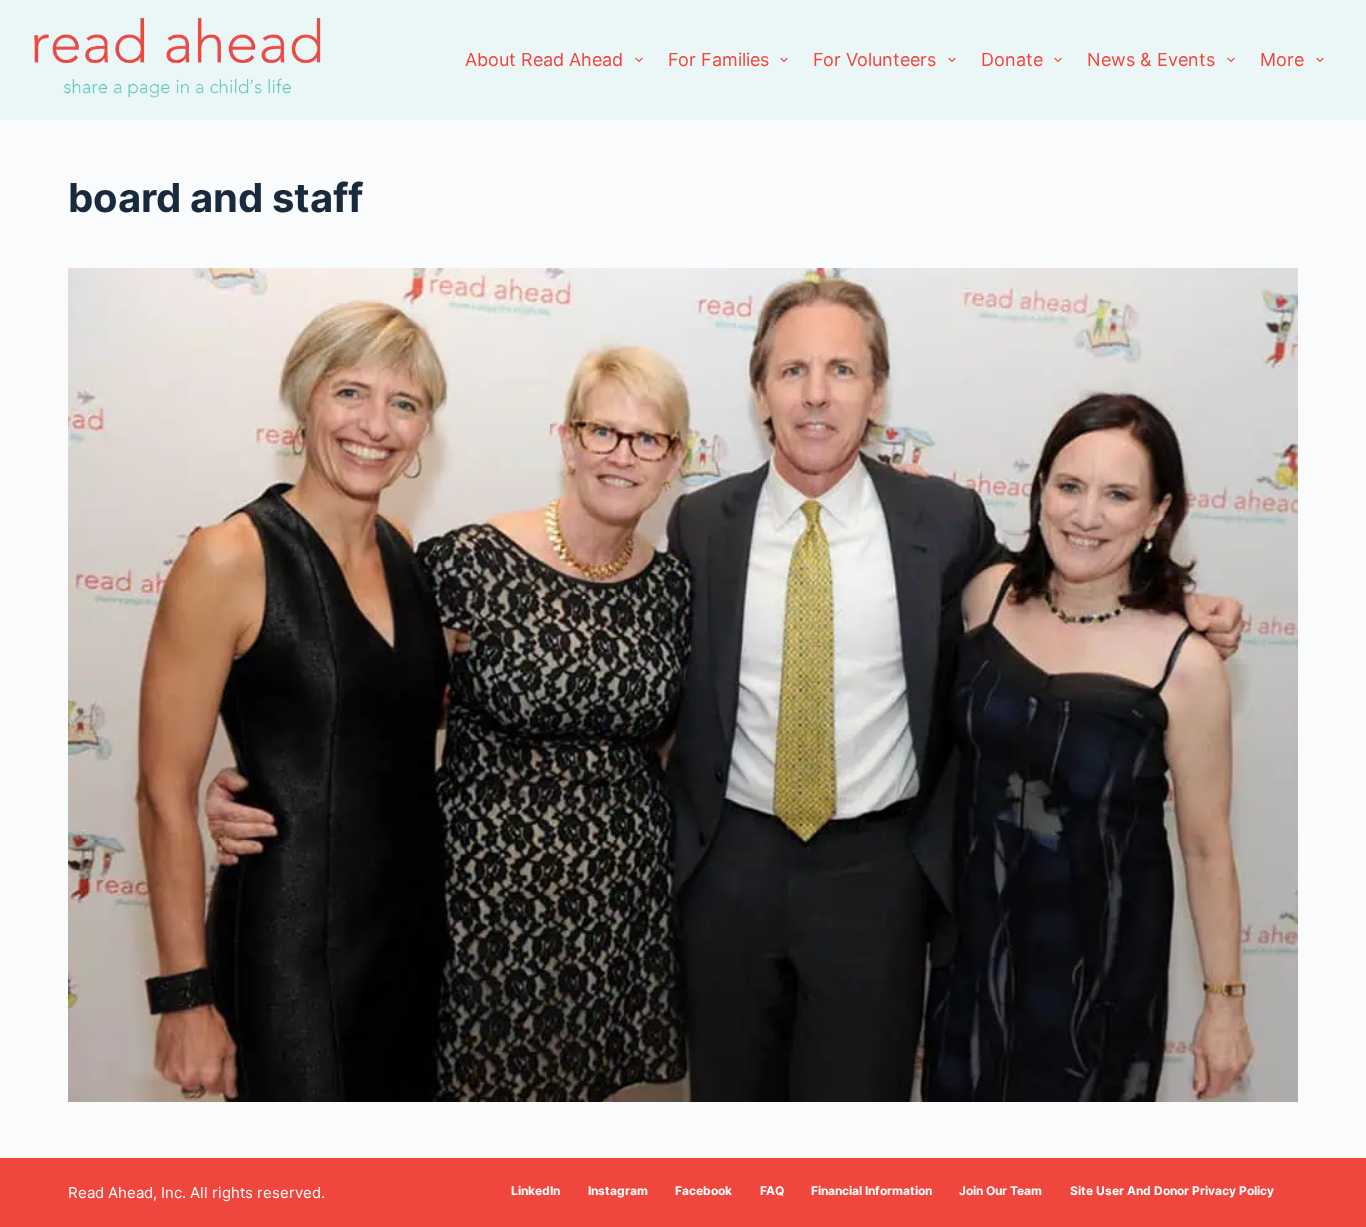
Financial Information (871, 1190)
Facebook (703, 1190)
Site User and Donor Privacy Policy (1172, 1190)
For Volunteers (874, 59)
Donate (1012, 59)
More (1282, 59)
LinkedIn (535, 1190)
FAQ (772, 1190)
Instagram (618, 1190)
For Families (718, 59)
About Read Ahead (544, 59)
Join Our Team (1000, 1190)
